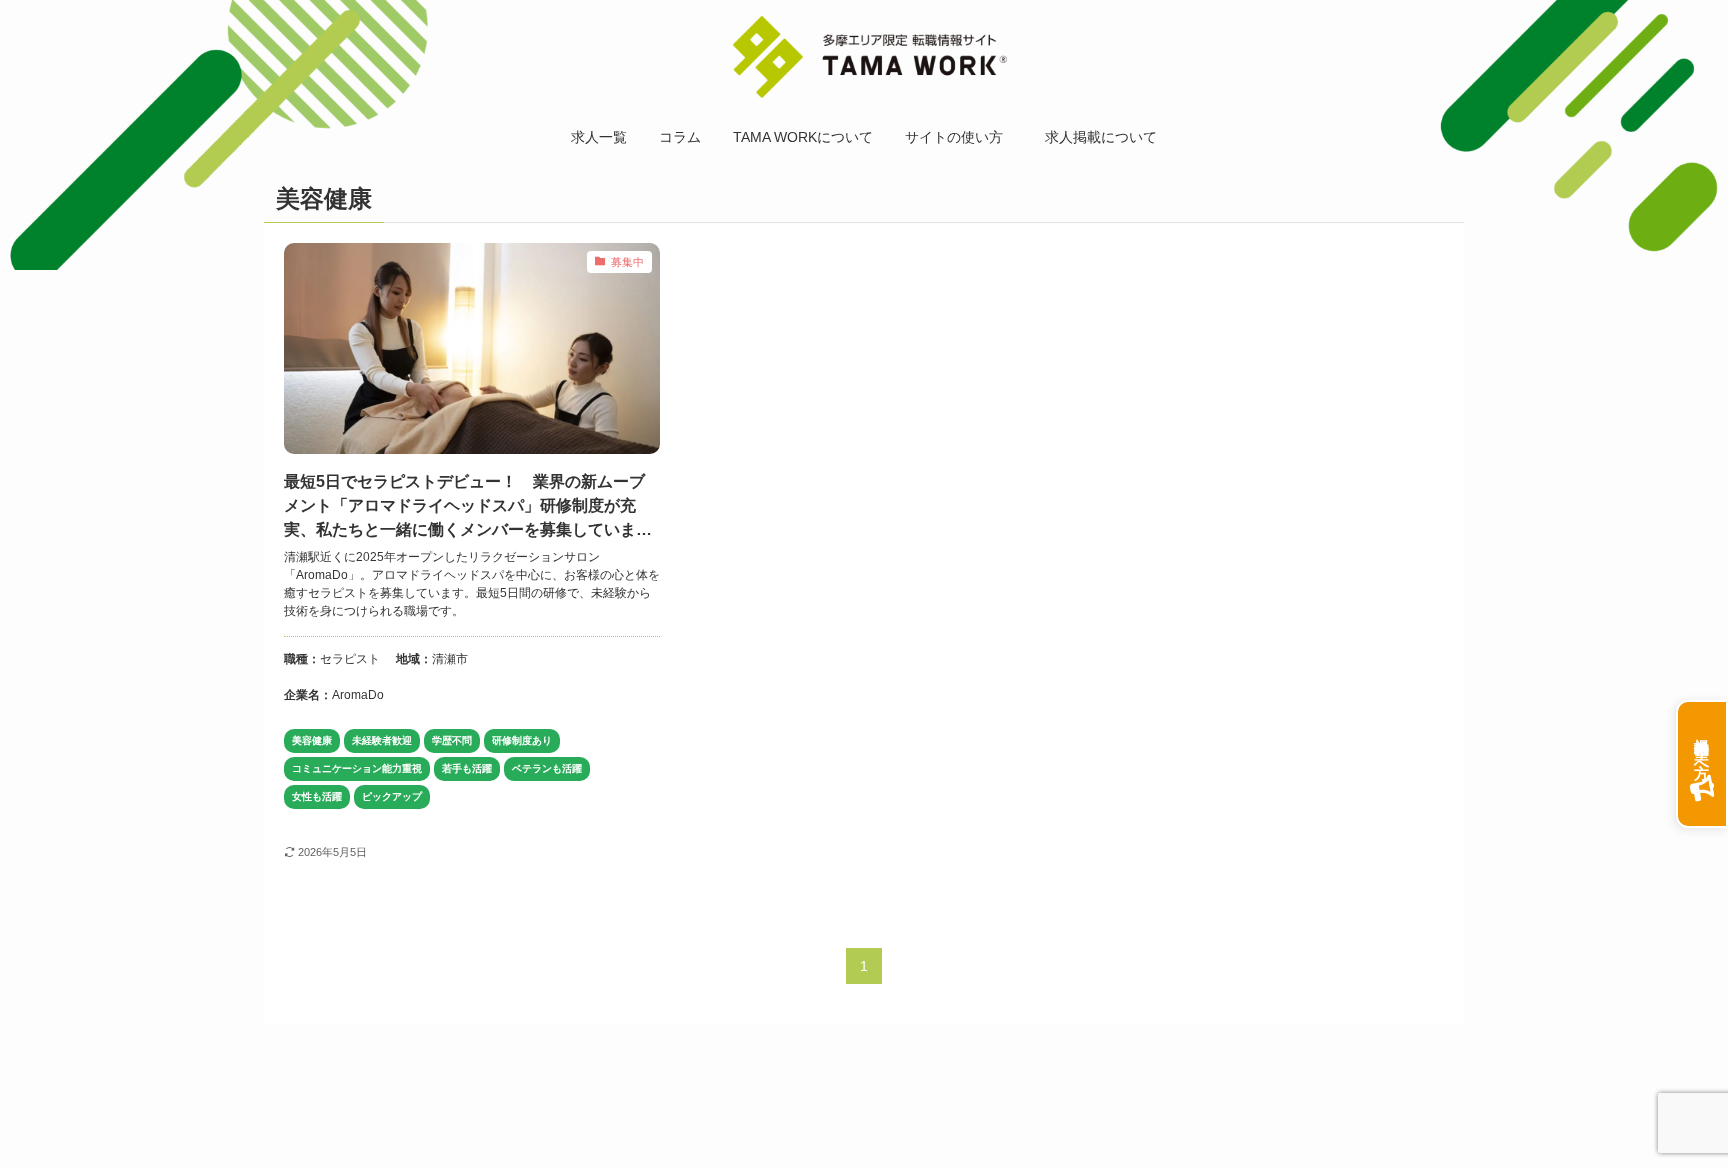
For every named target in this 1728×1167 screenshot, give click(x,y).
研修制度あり (522, 740)
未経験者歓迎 (382, 740)
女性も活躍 (317, 796)
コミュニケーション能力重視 (357, 768)
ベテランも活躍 (547, 768)
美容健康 (312, 740)
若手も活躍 (467, 768)
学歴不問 (452, 740)
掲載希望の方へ (1702, 749)
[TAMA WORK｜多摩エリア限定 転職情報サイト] (864, 57)
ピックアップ (392, 796)
